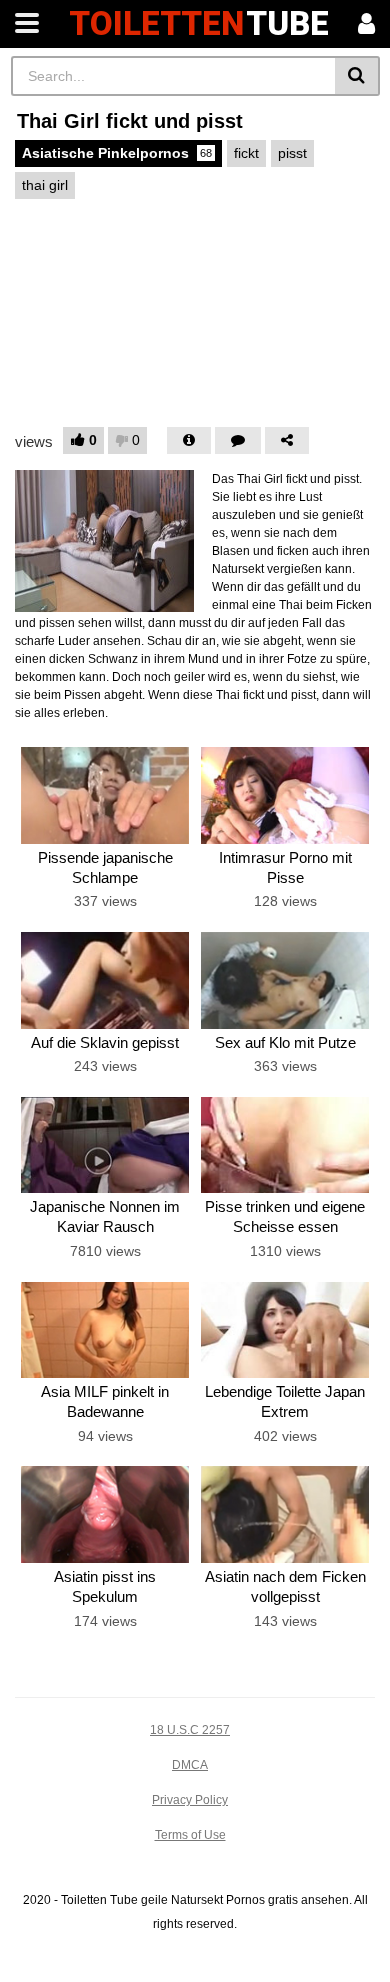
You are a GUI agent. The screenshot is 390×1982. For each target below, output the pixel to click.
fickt (246, 153)
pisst (292, 153)
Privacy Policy (190, 1800)
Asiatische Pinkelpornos (117, 153)
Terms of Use (190, 1835)
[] (357, 76)
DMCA (190, 1765)
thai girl (45, 185)
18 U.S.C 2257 (190, 1730)
